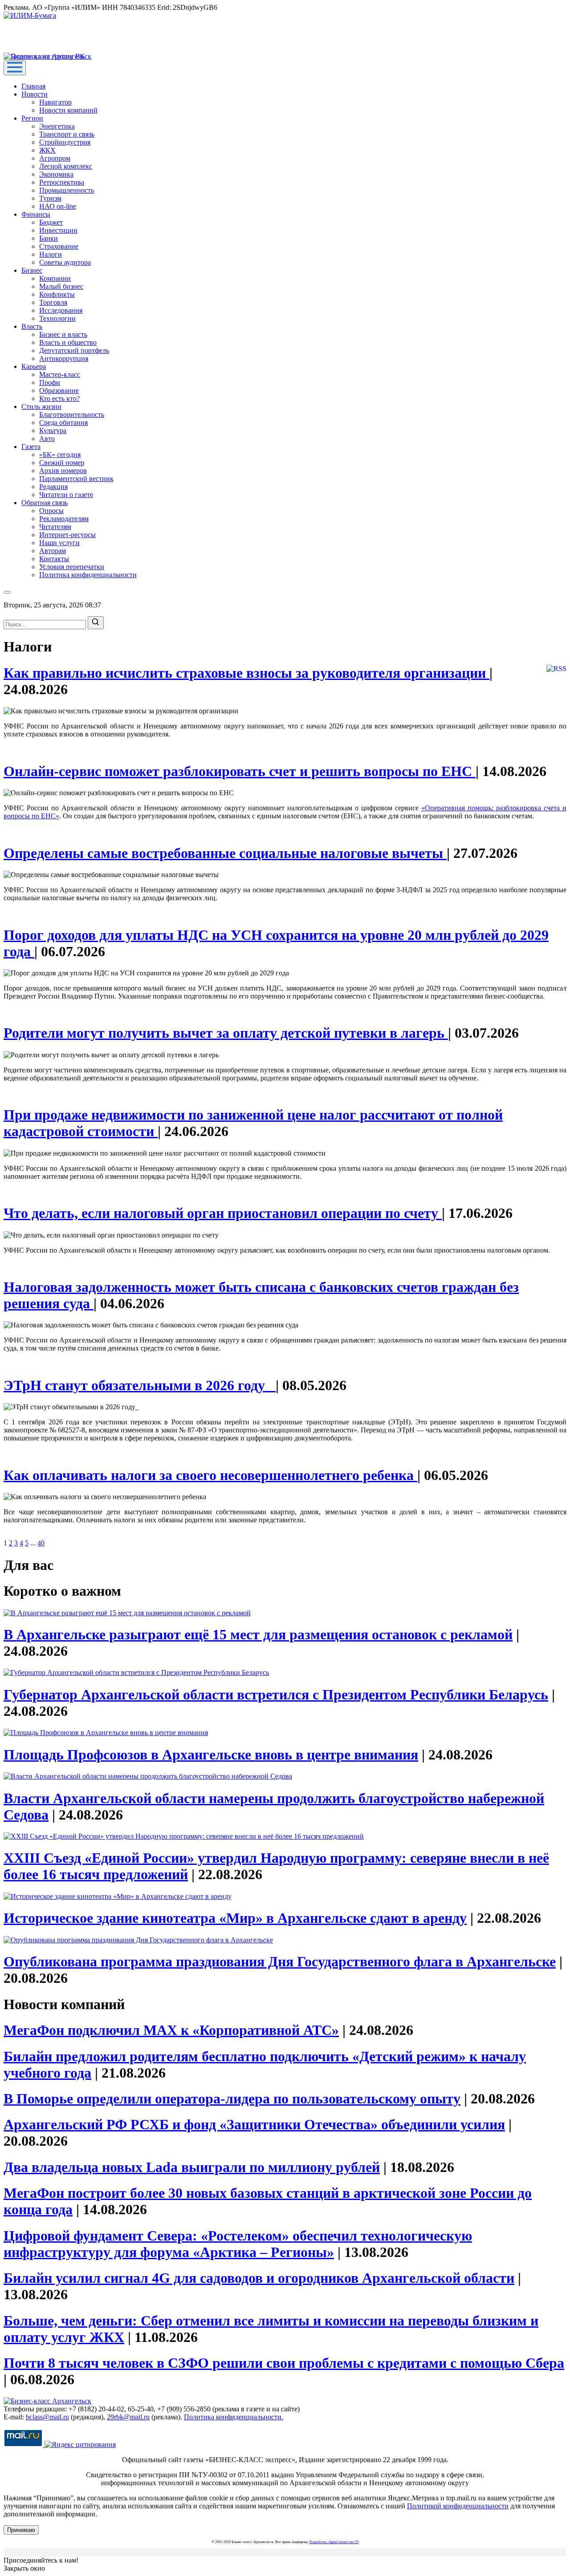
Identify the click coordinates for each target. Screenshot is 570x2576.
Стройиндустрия (65, 142)
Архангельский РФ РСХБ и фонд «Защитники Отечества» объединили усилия (254, 2124)
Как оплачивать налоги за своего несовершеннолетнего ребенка (210, 1475)
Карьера (34, 366)
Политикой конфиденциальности (458, 2506)
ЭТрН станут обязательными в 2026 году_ (140, 1385)
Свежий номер (62, 463)
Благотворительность (72, 415)
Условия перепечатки (72, 567)
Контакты (54, 559)
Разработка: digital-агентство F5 (334, 2542)
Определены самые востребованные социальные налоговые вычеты (225, 853)
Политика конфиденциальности (88, 575)
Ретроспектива (62, 182)
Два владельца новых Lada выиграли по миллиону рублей (192, 2167)
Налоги (51, 254)
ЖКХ (47, 150)
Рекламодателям (64, 519)
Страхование (59, 246)
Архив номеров (63, 471)
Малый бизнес (61, 286)
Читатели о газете (66, 495)
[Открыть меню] (15, 68)
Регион (32, 118)
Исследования (61, 310)
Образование (59, 390)
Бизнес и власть (63, 334)
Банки (49, 238)
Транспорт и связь (67, 134)
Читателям (55, 527)
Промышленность (67, 190)
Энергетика (57, 126)
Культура (53, 431)
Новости (35, 94)
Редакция (53, 487)
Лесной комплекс (66, 166)
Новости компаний (68, 110)
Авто (47, 439)
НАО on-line (58, 206)
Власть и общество (68, 342)
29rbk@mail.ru (128, 2417)
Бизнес (32, 270)
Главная (33, 86)
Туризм (50, 198)
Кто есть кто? (59, 398)
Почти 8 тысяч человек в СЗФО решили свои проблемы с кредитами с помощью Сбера (284, 2363)
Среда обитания (63, 423)
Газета (31, 447)
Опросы (51, 511)
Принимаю (21, 2530)
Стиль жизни (41, 406)
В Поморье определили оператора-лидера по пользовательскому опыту (232, 2099)
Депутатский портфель (74, 350)
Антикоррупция (64, 358)
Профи (50, 382)
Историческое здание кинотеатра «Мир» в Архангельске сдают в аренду (235, 1918)
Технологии (57, 318)
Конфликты (57, 294)
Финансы (36, 214)
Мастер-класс (60, 374)
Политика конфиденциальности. (234, 2417)
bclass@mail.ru (47, 2417)
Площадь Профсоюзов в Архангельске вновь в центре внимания (211, 1755)
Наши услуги (59, 543)
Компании (55, 278)
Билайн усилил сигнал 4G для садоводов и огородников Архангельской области (259, 2278)
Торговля (53, 302)
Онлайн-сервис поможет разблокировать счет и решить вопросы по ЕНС (240, 771)
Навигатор (55, 102)
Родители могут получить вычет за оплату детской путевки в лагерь (226, 1033)
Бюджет (51, 222)
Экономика (56, 174)
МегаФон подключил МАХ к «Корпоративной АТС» (171, 2030)
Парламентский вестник (76, 479)
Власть (32, 326)
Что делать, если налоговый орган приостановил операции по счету (223, 1213)
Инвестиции (58, 230)
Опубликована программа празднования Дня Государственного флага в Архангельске (280, 1961)
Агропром (55, 158)
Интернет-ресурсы (67, 535)
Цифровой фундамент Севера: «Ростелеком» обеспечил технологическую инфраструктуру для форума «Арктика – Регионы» (238, 2244)
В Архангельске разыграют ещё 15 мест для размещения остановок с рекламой (258, 1634)
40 (41, 1543)
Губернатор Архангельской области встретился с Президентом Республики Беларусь (276, 1694)
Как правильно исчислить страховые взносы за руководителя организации (246, 673)
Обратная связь (45, 503)
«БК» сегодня (60, 455)
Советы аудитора (65, 262)
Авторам (53, 551)
